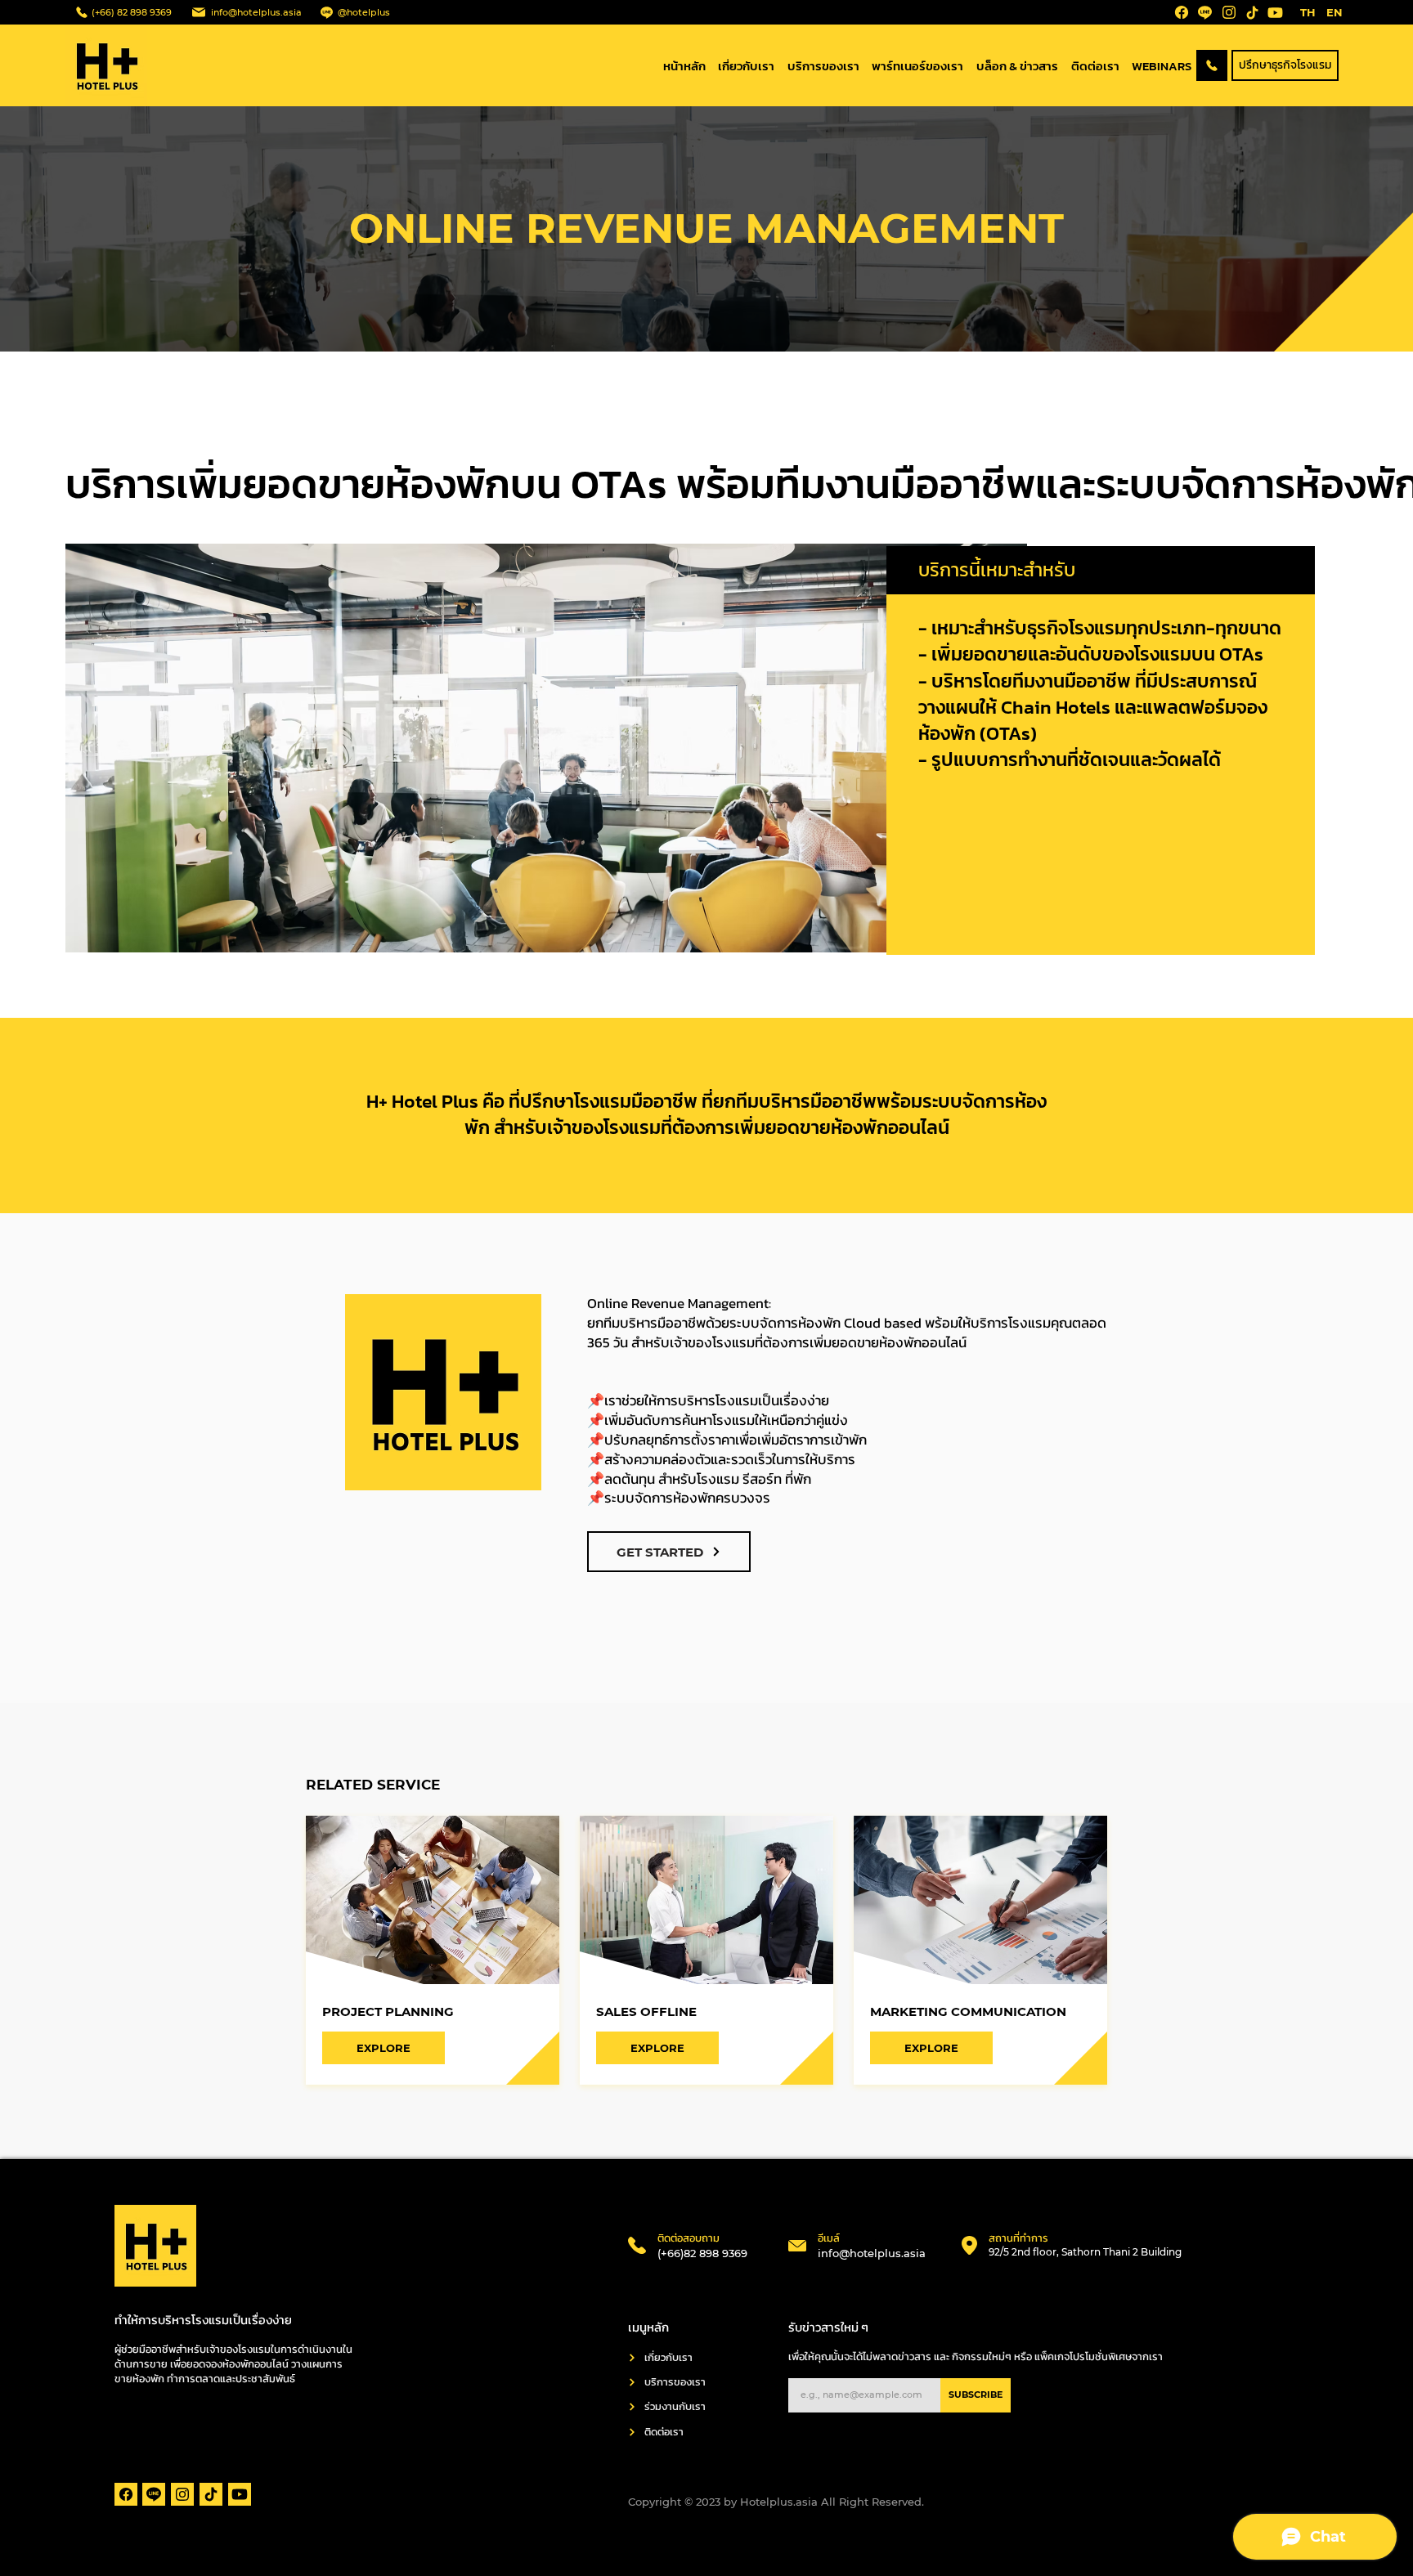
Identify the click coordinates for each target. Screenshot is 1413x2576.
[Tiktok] (1252, 12)
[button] (1285, 65)
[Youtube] (1275, 12)
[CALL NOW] (1212, 65)
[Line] (1204, 12)
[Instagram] (1229, 12)
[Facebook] (1182, 12)
